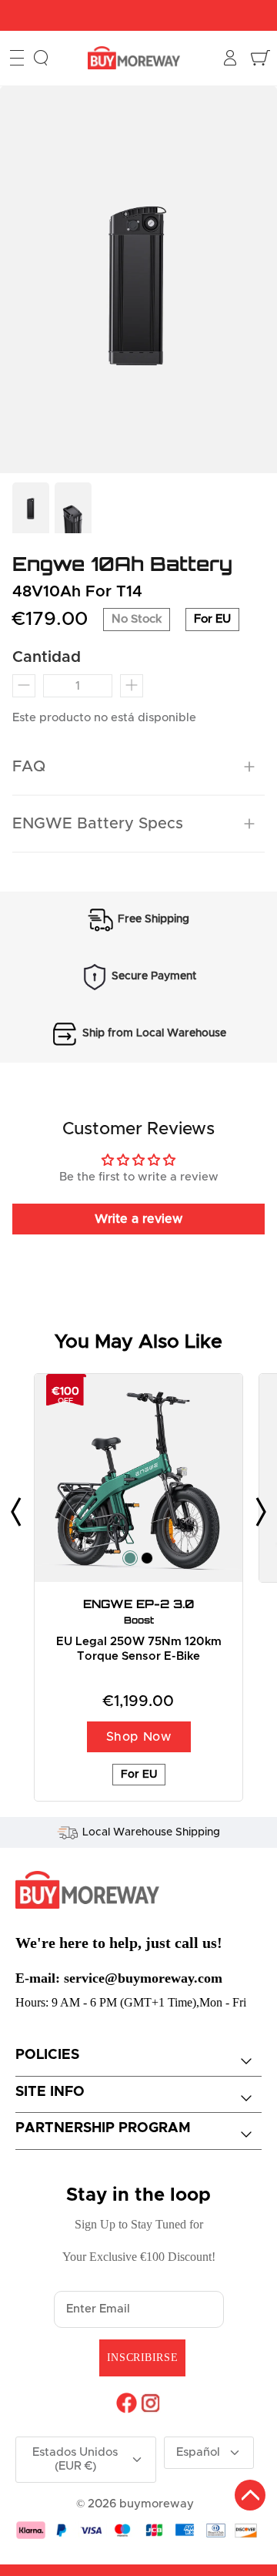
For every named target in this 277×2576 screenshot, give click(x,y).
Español (198, 2452)
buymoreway (157, 2504)
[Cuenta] (232, 58)
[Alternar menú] (17, 58)
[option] (138, 280)
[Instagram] (150, 2403)
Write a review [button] (138, 1219)
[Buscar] (41, 58)
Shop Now (139, 1737)
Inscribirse (142, 2358)
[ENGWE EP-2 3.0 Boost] (138, 1478)
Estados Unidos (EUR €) (75, 2459)
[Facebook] (127, 2403)
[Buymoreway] (134, 58)
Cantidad (47, 657)
